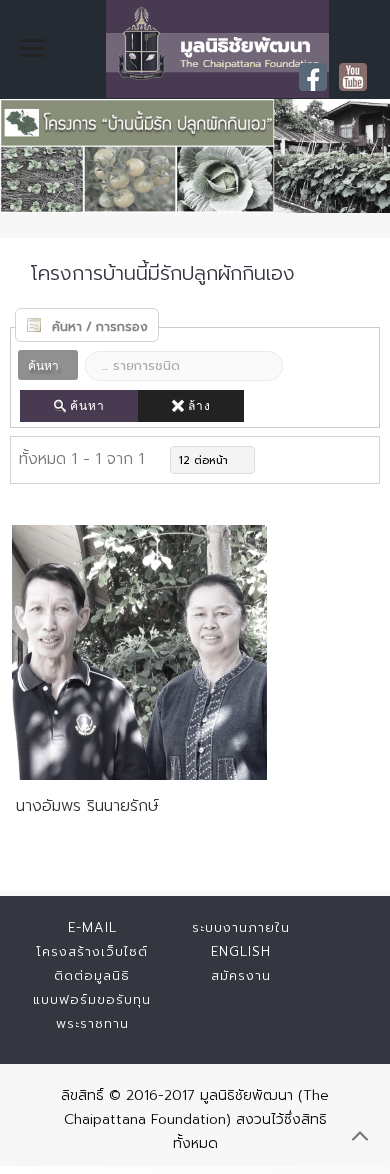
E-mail (92, 927)
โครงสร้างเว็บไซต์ (92, 951)
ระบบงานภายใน (241, 927)
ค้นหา (87, 406)
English (241, 951)
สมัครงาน (241, 975)
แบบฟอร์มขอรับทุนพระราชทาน (92, 1011)
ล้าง (199, 406)
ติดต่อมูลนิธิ (92, 975)
